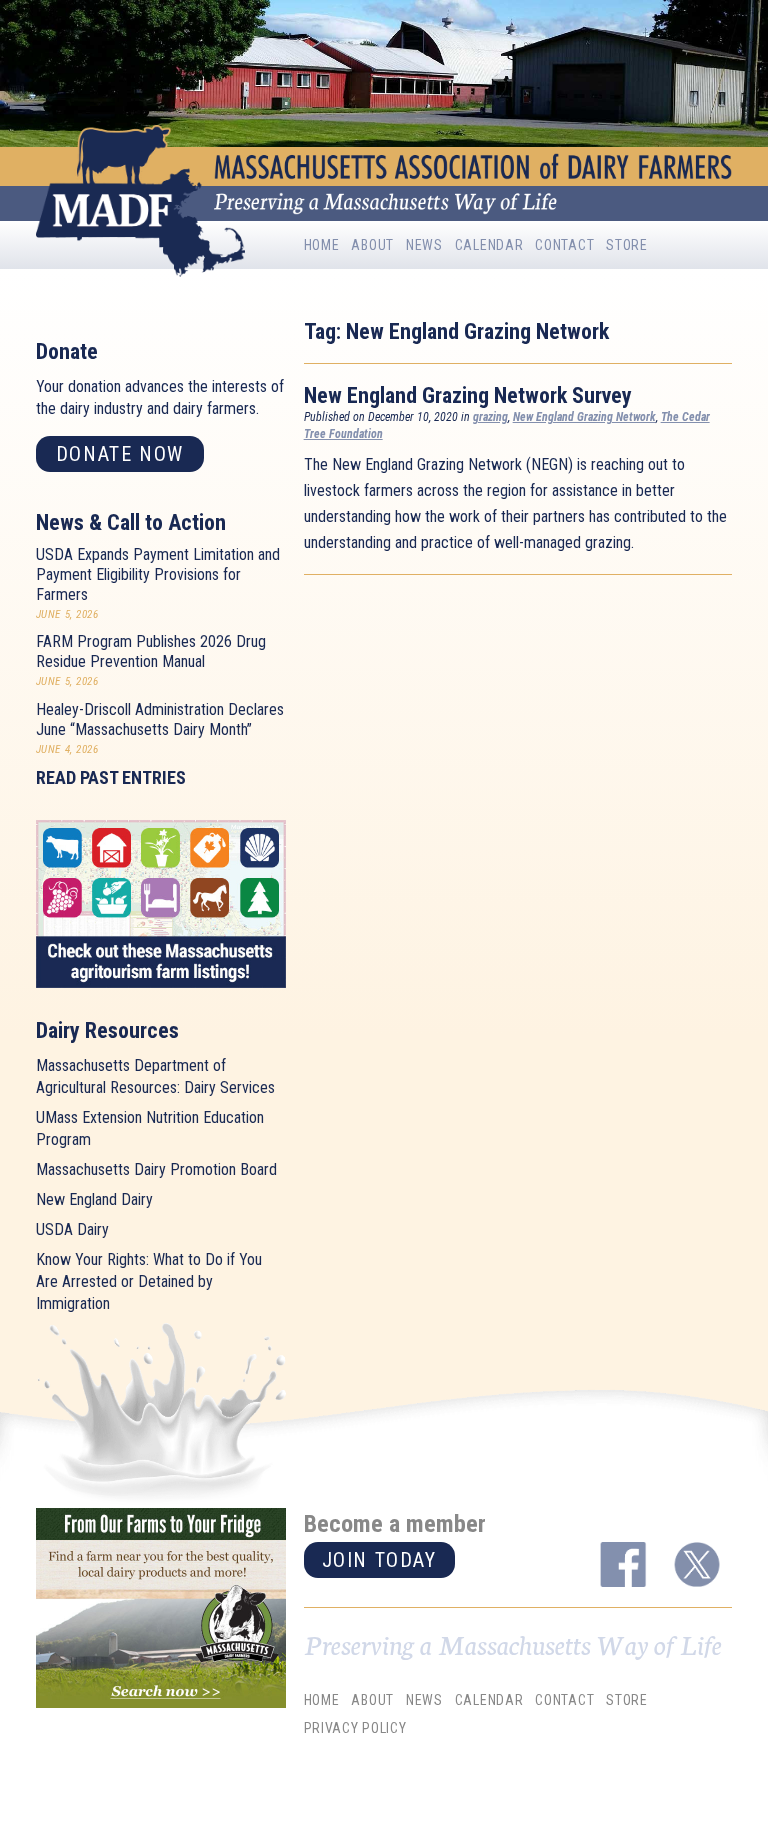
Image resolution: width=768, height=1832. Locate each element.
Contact (564, 245)
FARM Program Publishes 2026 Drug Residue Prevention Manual (151, 651)
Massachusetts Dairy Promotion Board (156, 1169)
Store (627, 245)
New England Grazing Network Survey (468, 395)
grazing (490, 417)
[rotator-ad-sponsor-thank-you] (161, 1608)
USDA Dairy (72, 1229)
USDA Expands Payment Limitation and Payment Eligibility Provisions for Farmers (158, 574)
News (424, 245)
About (372, 245)
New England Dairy (94, 1199)
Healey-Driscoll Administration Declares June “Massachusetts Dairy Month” (160, 719)
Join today (379, 1560)
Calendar (489, 245)
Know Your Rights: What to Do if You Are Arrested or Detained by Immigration (149, 1281)
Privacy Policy (355, 1728)
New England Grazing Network (584, 417)
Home (322, 245)
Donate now (120, 454)
